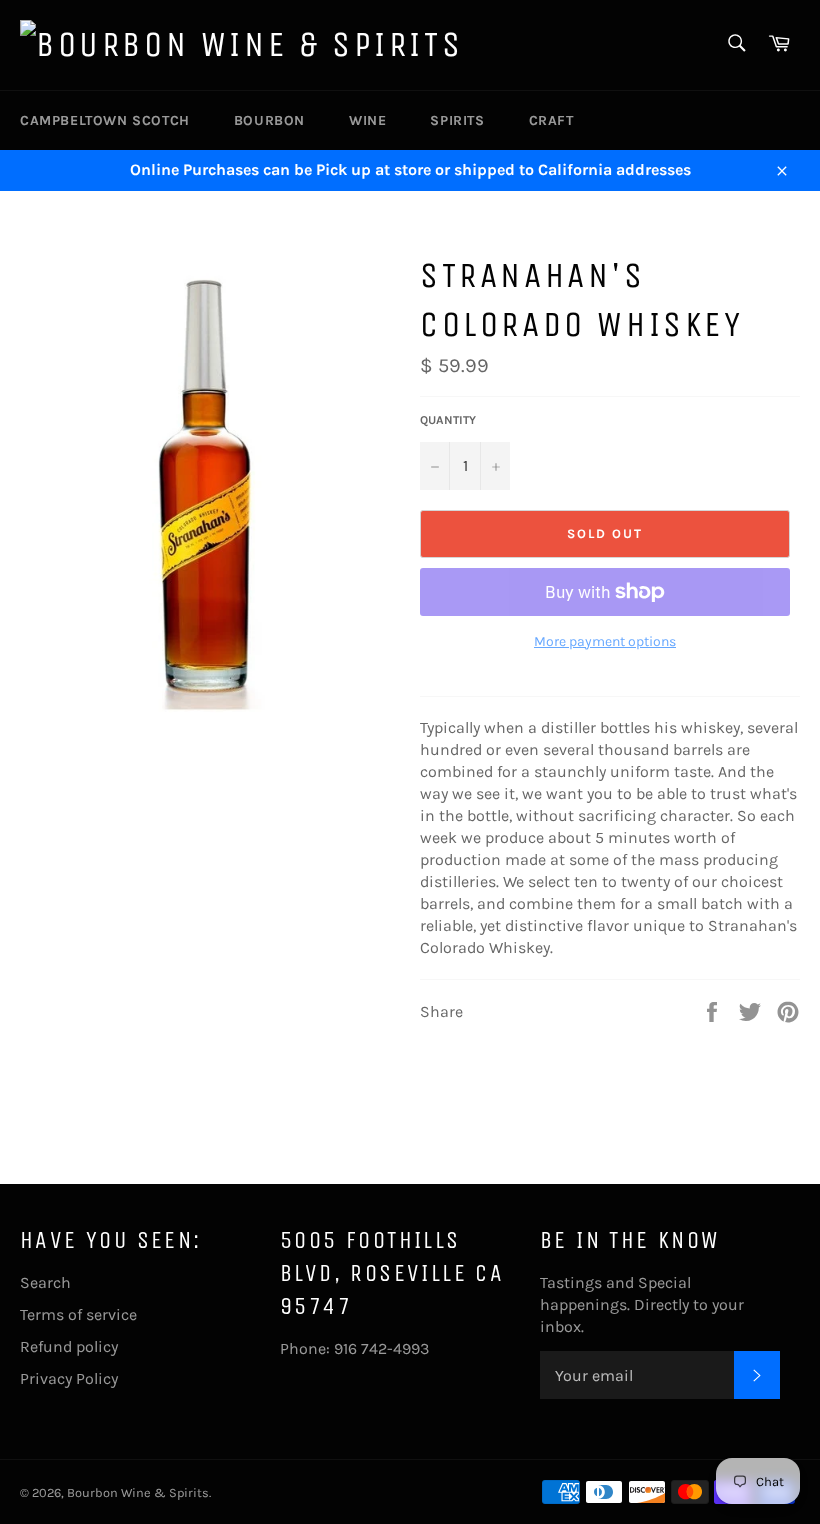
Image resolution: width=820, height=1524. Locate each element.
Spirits (457, 120)
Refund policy (69, 1346)
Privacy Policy (69, 1378)
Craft (551, 120)
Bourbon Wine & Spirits (138, 1492)
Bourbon (269, 120)
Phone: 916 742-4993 (354, 1348)
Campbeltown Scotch (105, 120)
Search (45, 1282)
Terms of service (78, 1314)
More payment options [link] (605, 641)
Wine (367, 120)
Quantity (448, 420)
